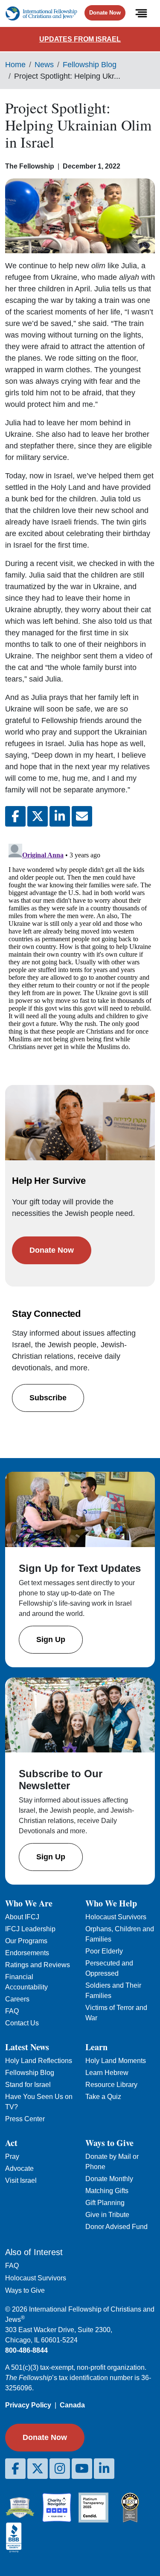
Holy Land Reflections (39, 2061)
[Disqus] (80, 947)
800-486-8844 (26, 2350)
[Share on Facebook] (15, 816)
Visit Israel (21, 2180)
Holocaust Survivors (116, 1917)
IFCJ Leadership (30, 1929)
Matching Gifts (107, 2191)
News (44, 65)
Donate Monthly (109, 2179)
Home (15, 65)
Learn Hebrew (107, 2073)
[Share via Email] (82, 816)
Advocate (19, 2168)
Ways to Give (25, 2290)
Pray (12, 2157)
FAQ (12, 2011)
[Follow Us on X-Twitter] (38, 2469)
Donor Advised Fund (116, 2227)
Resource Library (111, 2085)
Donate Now (105, 13)
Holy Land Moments (116, 2061)
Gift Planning (105, 2203)
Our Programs (26, 1941)
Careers (17, 1999)
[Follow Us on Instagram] (60, 2469)
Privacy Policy (28, 2405)
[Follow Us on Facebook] (15, 2469)
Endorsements (27, 1953)
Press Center (25, 2119)
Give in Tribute (107, 2215)
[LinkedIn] (104, 2469)
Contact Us (22, 2023)
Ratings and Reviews (38, 1965)
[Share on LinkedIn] (60, 816)
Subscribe (48, 1398)
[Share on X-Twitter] (38, 816)
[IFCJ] (41, 13)
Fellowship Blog (90, 65)
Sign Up (51, 1639)
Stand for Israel (28, 2085)
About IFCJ (22, 1917)
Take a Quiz (103, 2097)
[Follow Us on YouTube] (82, 2469)
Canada (72, 2405)
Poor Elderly (104, 1951)
